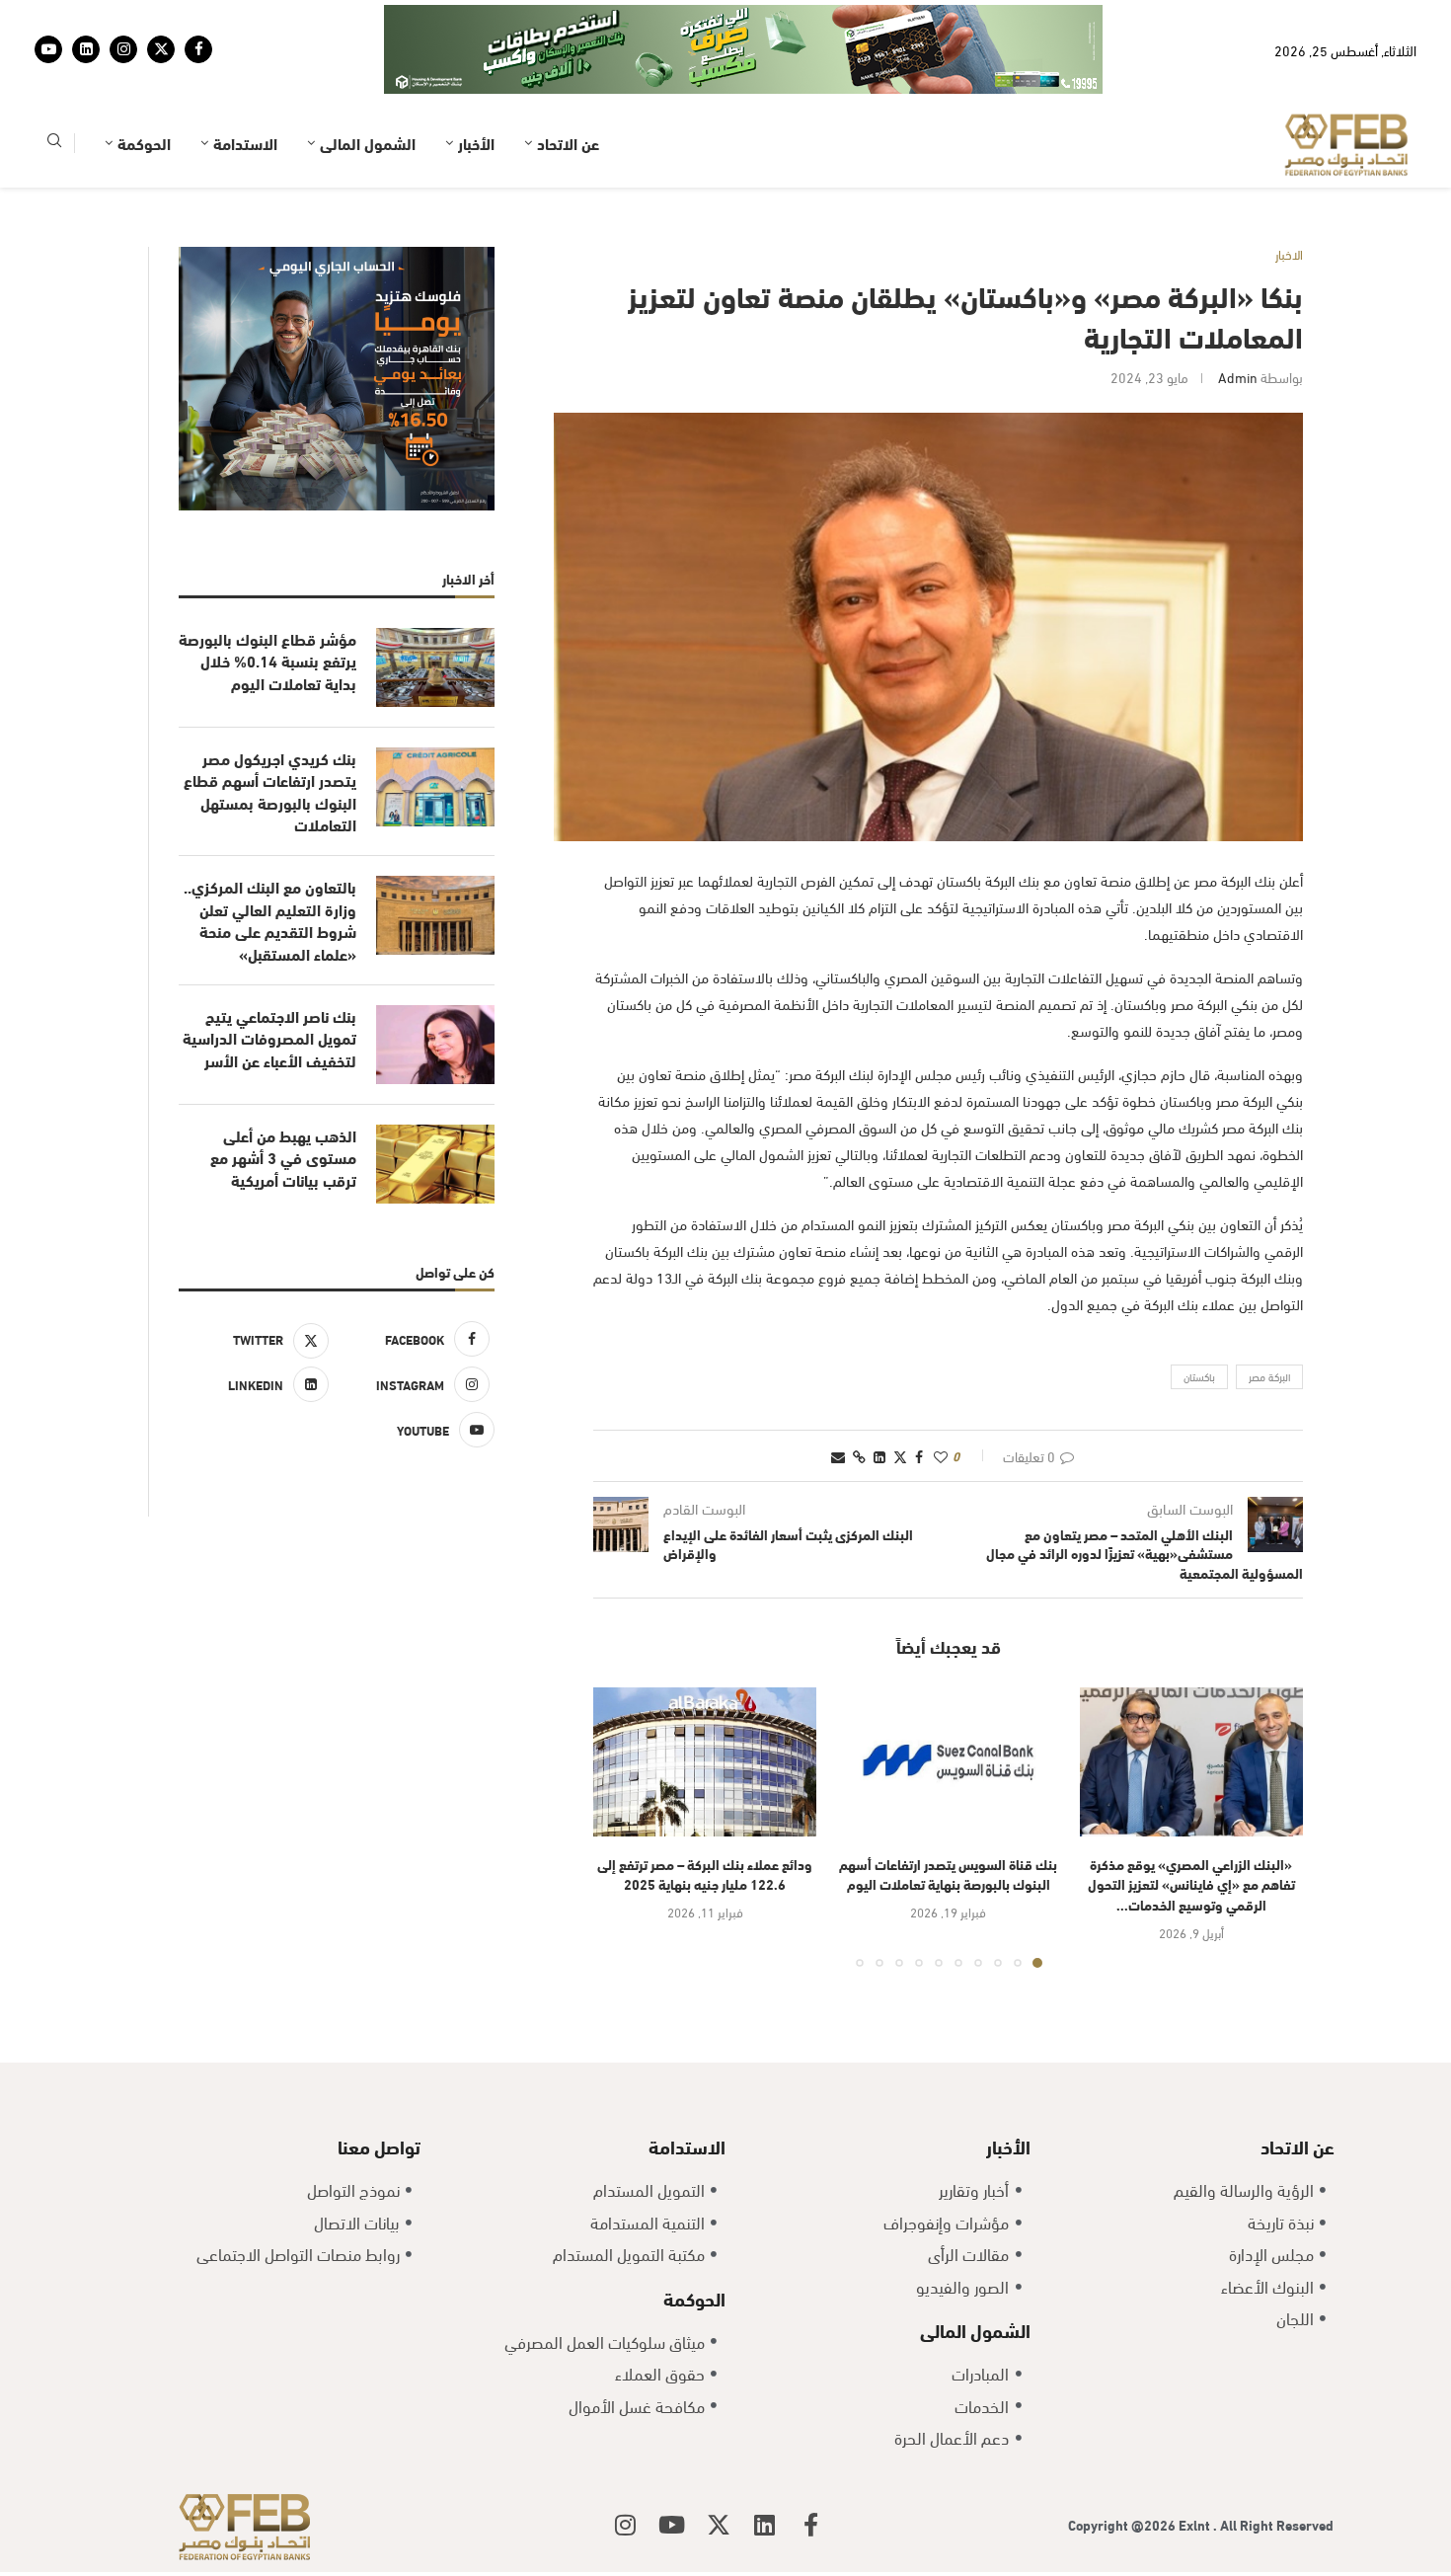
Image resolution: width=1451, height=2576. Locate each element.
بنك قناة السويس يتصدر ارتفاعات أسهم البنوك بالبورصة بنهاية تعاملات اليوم (948, 1813)
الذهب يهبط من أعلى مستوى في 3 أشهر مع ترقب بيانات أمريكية (283, 1096)
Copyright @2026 (1123, 2463)
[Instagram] (123, 19)
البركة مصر (1269, 1315)
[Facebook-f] (811, 2463)
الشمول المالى (368, 81)
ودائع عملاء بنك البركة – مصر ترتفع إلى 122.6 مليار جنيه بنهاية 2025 (705, 1813)
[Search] (54, 82)
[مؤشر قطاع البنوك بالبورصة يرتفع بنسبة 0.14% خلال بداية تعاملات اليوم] (435, 606)
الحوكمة (144, 81)
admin (1238, 315)
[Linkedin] (86, 19)
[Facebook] (198, 19)
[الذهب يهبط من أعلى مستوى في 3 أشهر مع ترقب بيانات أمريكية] (435, 1103)
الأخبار (476, 81)
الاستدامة (245, 81)
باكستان (1199, 1315)
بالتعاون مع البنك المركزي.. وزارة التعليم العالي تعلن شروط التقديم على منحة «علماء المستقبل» (270, 859)
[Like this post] (941, 1395)
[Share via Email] (838, 1395)
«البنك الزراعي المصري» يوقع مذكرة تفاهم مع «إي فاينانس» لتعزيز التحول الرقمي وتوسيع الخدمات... (1191, 1823)
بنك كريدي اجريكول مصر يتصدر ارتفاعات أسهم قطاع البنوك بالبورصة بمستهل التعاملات (270, 730)
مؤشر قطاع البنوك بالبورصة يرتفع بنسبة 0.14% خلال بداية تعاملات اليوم (267, 600)
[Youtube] (48, 19)
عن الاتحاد (568, 81)
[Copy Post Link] (859, 1395)
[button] (620, 1765)
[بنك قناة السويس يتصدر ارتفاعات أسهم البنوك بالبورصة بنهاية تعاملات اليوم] (948, 1701)
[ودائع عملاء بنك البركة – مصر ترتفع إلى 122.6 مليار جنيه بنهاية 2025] (705, 1701)
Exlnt (1196, 2463)
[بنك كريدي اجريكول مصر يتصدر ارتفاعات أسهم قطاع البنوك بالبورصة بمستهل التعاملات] (435, 726)
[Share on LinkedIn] (879, 1395)
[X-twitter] (719, 2463)
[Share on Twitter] (900, 1395)
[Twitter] (161, 19)
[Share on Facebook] (919, 1395)
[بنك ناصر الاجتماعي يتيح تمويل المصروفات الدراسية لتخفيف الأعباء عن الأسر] (435, 983)
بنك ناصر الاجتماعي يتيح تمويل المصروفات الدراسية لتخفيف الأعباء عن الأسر (269, 977)
